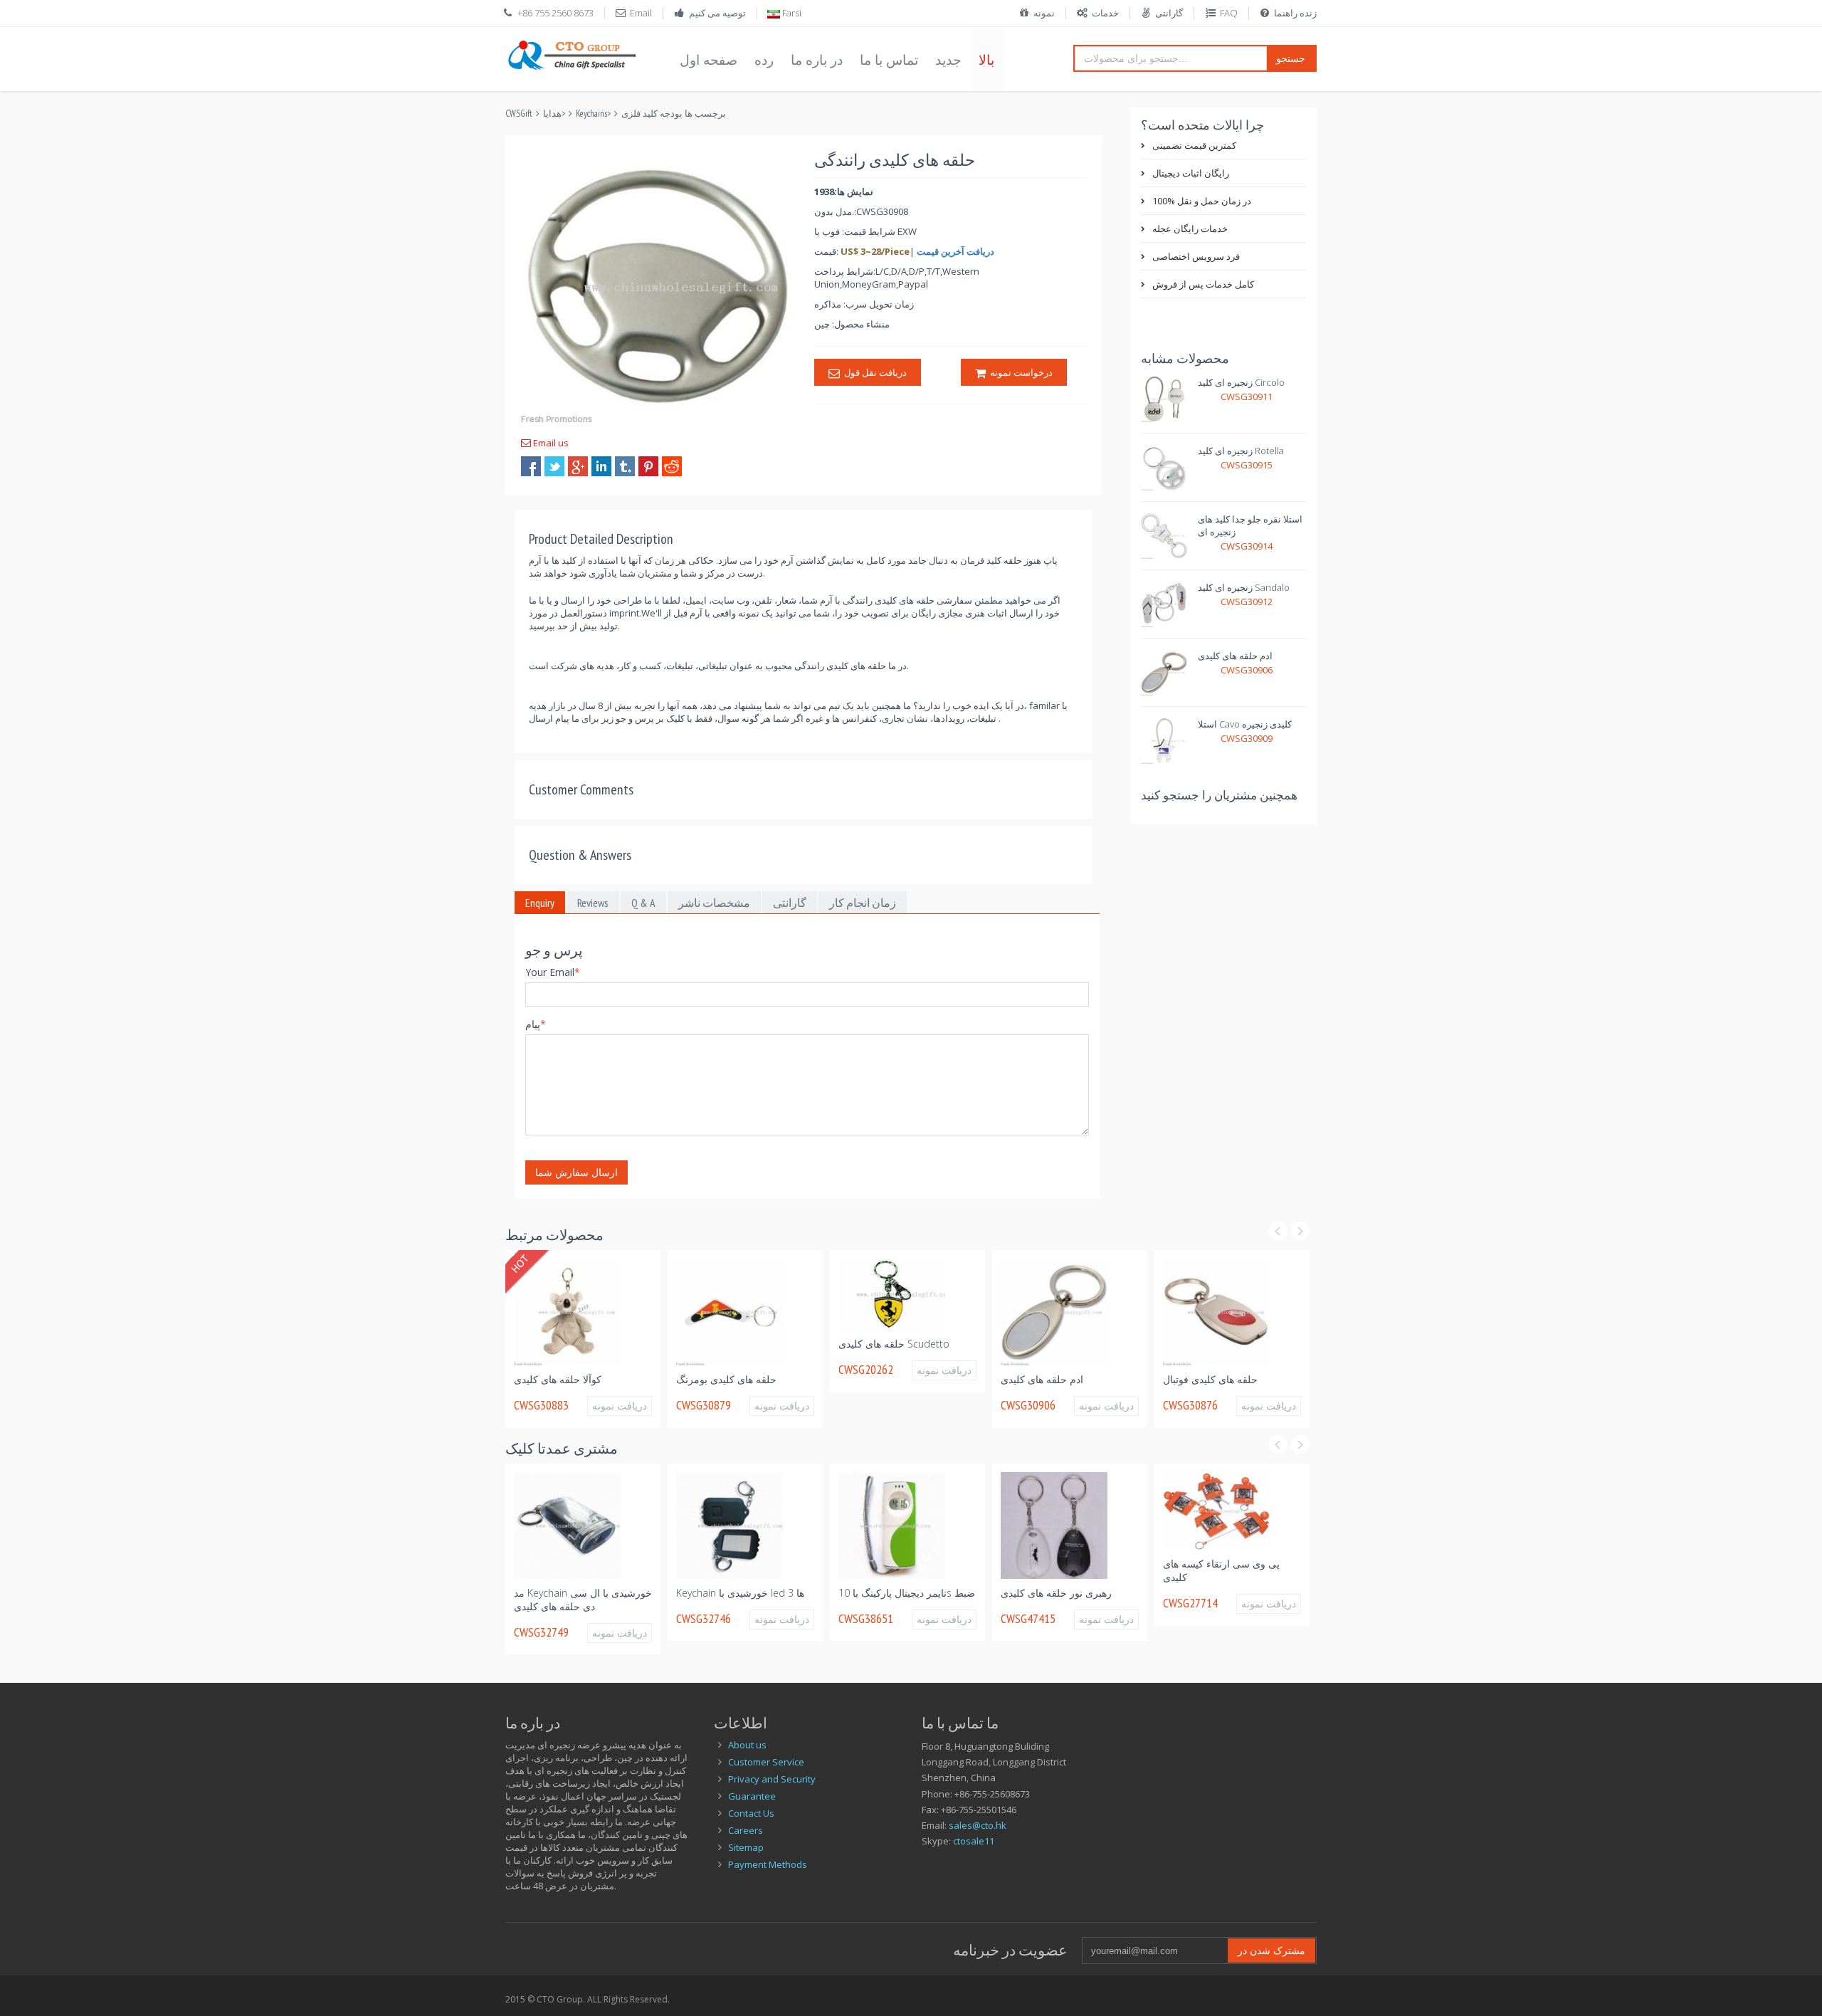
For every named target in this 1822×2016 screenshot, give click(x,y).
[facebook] (531, 466)
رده (764, 60)
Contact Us (751, 1813)
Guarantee (752, 1796)
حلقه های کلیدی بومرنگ (726, 1379)
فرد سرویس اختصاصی (1196, 256)
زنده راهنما (1295, 13)
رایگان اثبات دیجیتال (1191, 173)
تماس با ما (889, 60)
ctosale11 (974, 1841)
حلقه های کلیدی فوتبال (1210, 1379)
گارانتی (1169, 13)
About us (747, 1745)
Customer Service (766, 1762)
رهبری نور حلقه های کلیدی (1056, 1593)
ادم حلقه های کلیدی (1235, 656)
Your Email (553, 972)
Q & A (643, 903)
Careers (746, 1830)
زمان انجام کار (863, 903)
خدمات (1105, 13)
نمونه (1044, 13)
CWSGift (519, 114)
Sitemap (746, 1847)
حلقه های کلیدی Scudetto (894, 1344)
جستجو (1291, 58)
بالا (986, 60)
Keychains (591, 114)
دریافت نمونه (620, 1406)
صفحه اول (709, 60)
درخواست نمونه (1019, 372)
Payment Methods (768, 1864)
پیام (536, 1024)
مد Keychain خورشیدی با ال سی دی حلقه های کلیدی (583, 1600)
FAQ (1229, 13)
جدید (948, 60)
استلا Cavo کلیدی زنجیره (1245, 724)
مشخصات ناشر (714, 903)
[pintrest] (648, 466)
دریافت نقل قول (873, 372)
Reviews (593, 903)
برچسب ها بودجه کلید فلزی (674, 114)
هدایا (552, 114)
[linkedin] (601, 466)
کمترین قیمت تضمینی (1194, 145)
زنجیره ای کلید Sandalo (1244, 587)
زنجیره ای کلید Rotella (1241, 451)
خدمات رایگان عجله (1190, 229)
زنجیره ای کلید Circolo (1241, 382)
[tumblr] (625, 466)
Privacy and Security (772, 1779)
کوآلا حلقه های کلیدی (558, 1379)
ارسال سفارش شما (576, 1172)
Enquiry (540, 903)
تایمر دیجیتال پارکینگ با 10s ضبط (907, 1593)
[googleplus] (578, 466)
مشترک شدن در (1271, 1950)
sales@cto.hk (978, 1825)
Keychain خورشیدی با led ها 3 (740, 1593)
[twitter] (554, 466)
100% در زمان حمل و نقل (1202, 201)
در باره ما (817, 60)
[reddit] (672, 466)
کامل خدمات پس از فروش (1203, 284)
